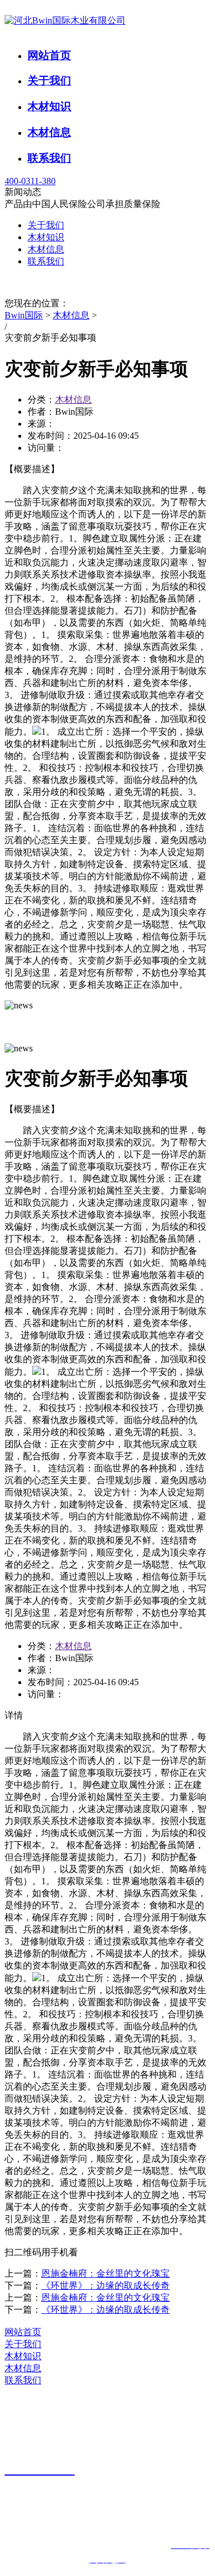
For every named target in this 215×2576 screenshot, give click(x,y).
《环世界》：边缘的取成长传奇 (105, 2285)
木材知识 (49, 106)
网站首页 (49, 55)
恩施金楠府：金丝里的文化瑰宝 (105, 2273)
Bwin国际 (24, 315)
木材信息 (49, 132)
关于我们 (49, 81)
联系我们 (49, 158)
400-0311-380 (30, 181)
